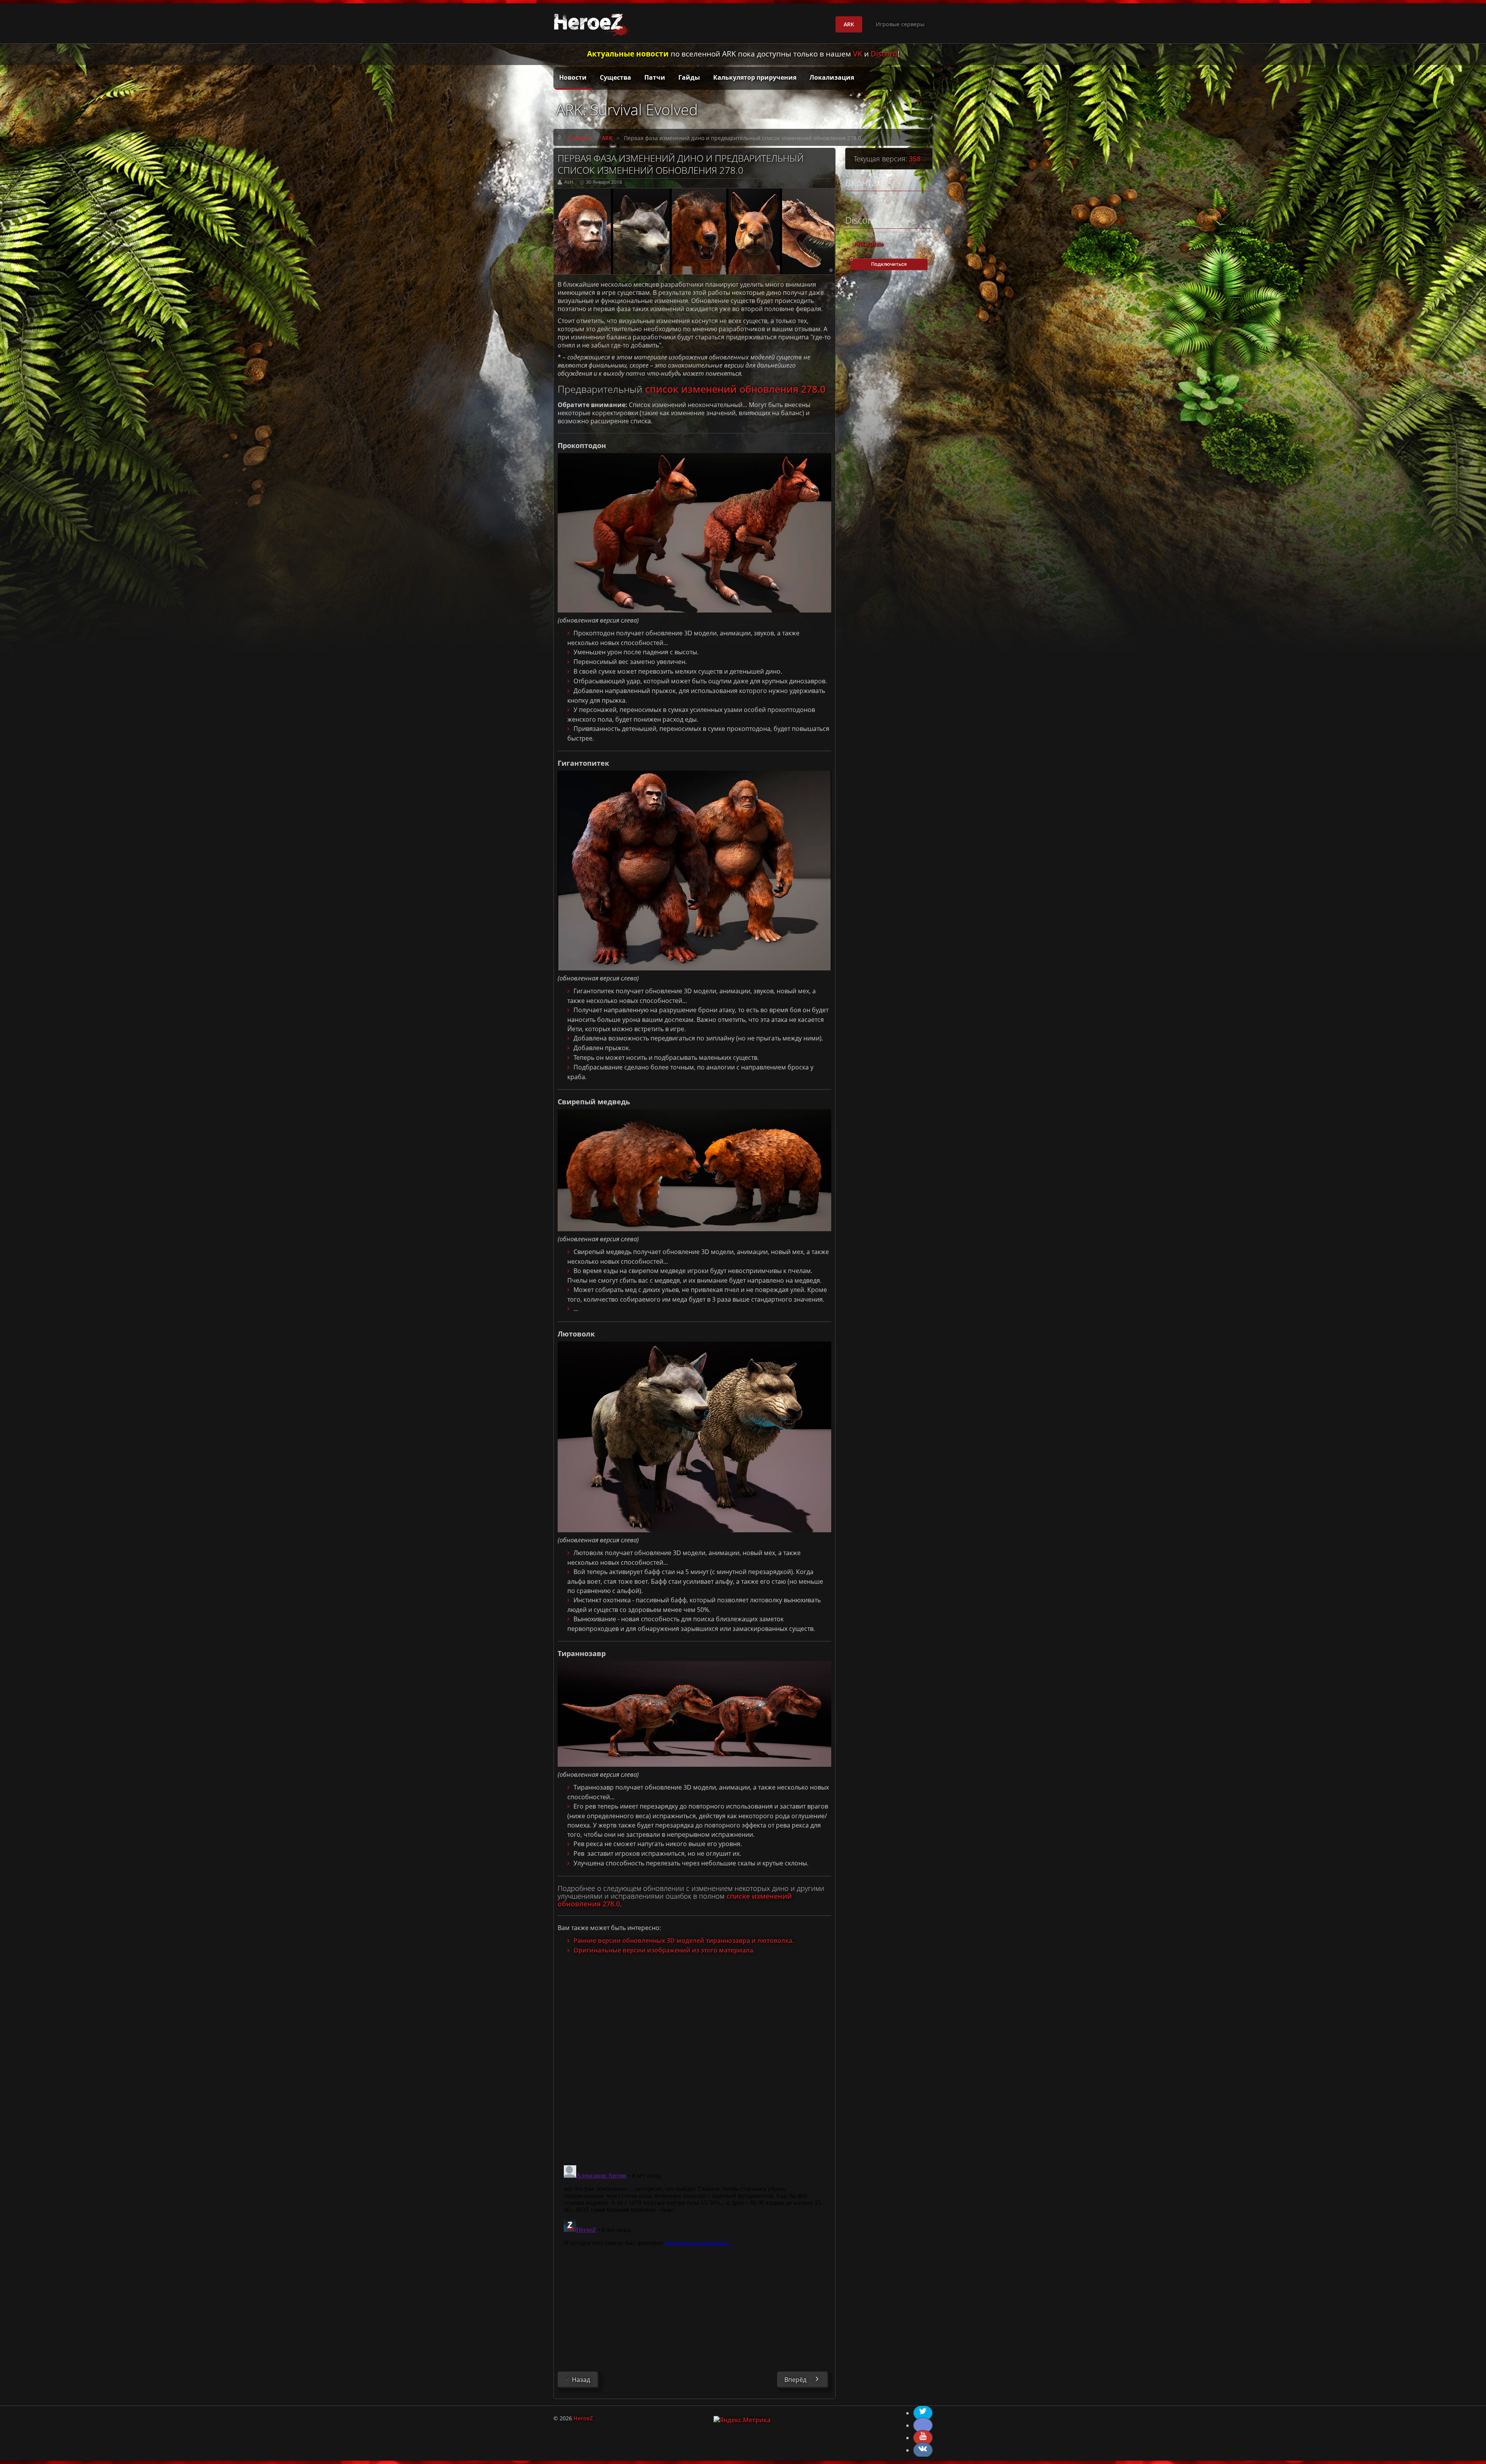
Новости (573, 77)
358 (915, 159)
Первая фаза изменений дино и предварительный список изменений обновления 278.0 (681, 164)
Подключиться (889, 264)
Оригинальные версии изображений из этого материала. (664, 1950)
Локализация (832, 77)
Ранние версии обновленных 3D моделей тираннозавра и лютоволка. (684, 1940)
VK (858, 54)
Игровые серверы (900, 24)
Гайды (689, 77)
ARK (849, 24)
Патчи (655, 77)
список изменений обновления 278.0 (735, 389)
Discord (884, 54)
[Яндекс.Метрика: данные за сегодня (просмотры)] (742, 2420)
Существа (615, 77)
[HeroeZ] (594, 24)
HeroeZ (583, 2418)
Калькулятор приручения (755, 77)
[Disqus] (694, 2056)
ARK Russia (869, 244)
